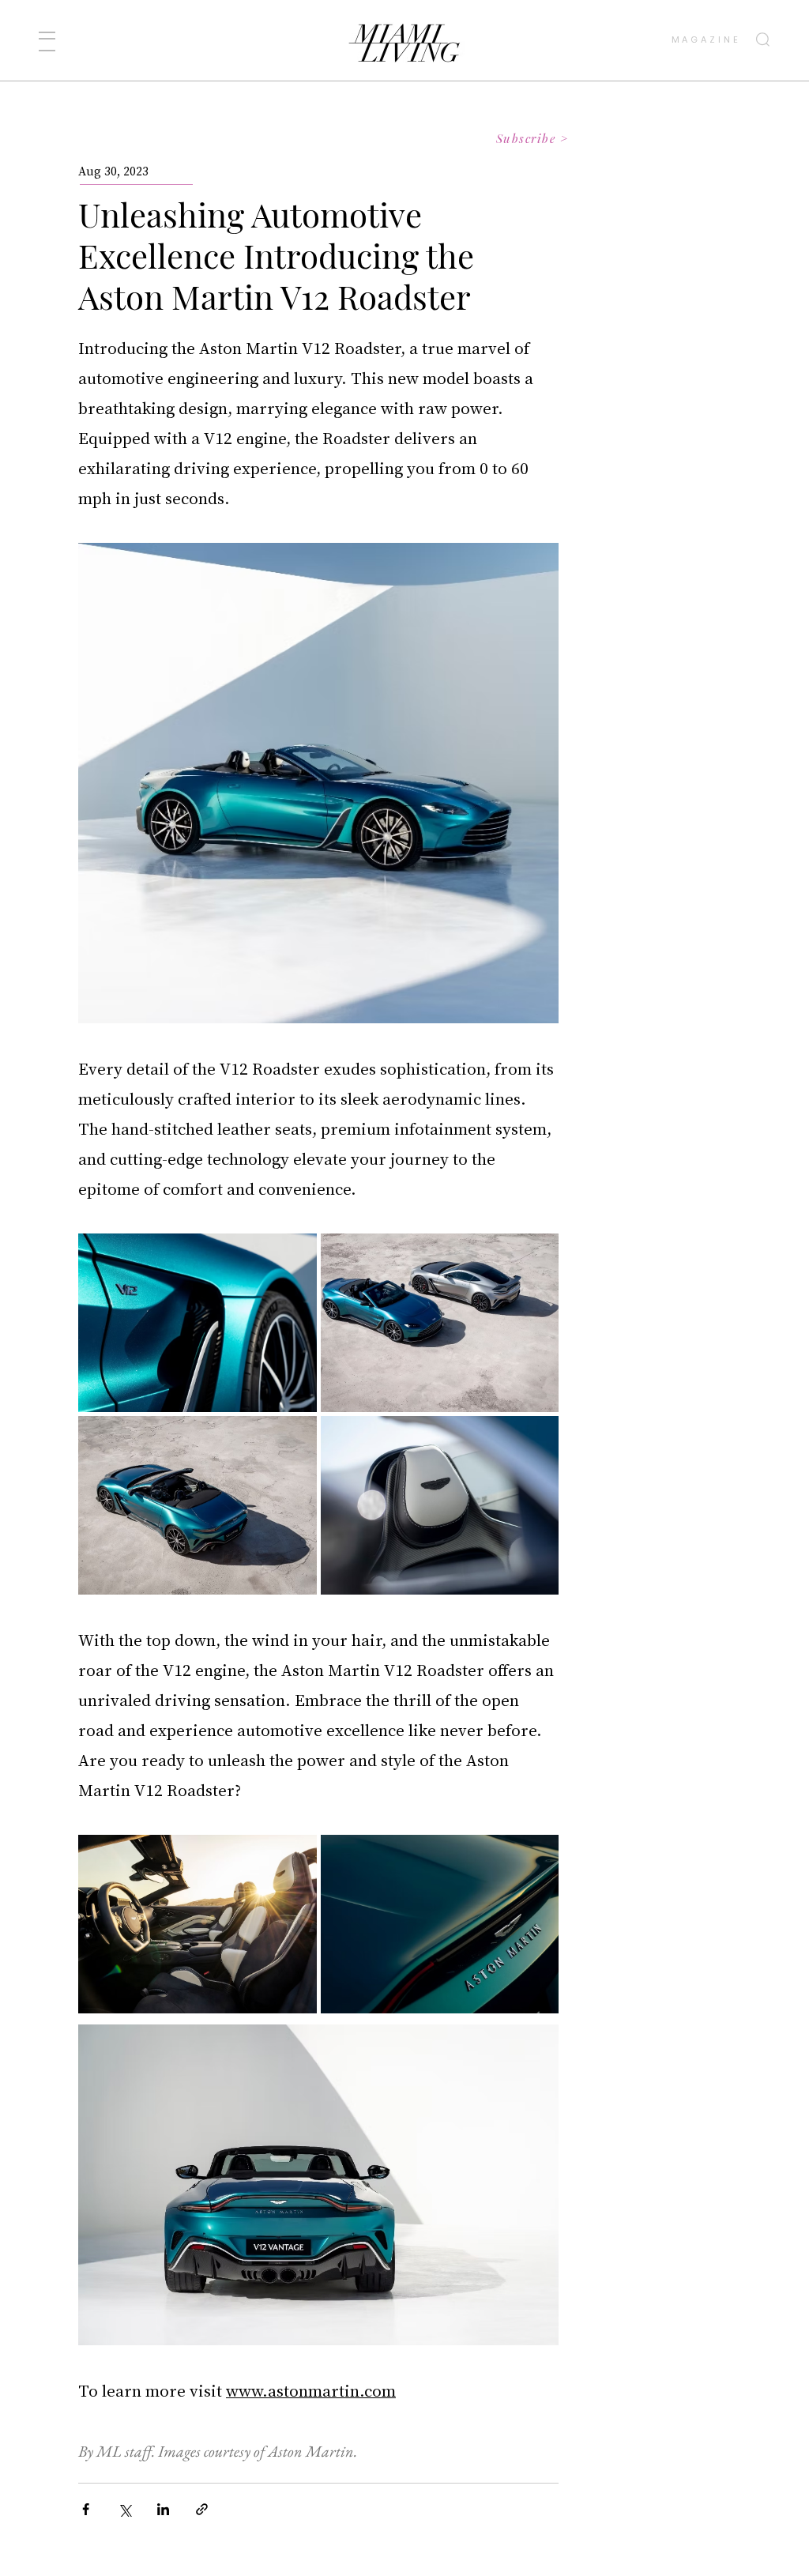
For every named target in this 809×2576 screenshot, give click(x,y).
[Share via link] (202, 2509)
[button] (47, 41)
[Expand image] (198, 1323)
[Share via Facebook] (86, 2509)
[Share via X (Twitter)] (124, 2509)
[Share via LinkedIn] (163, 2509)
